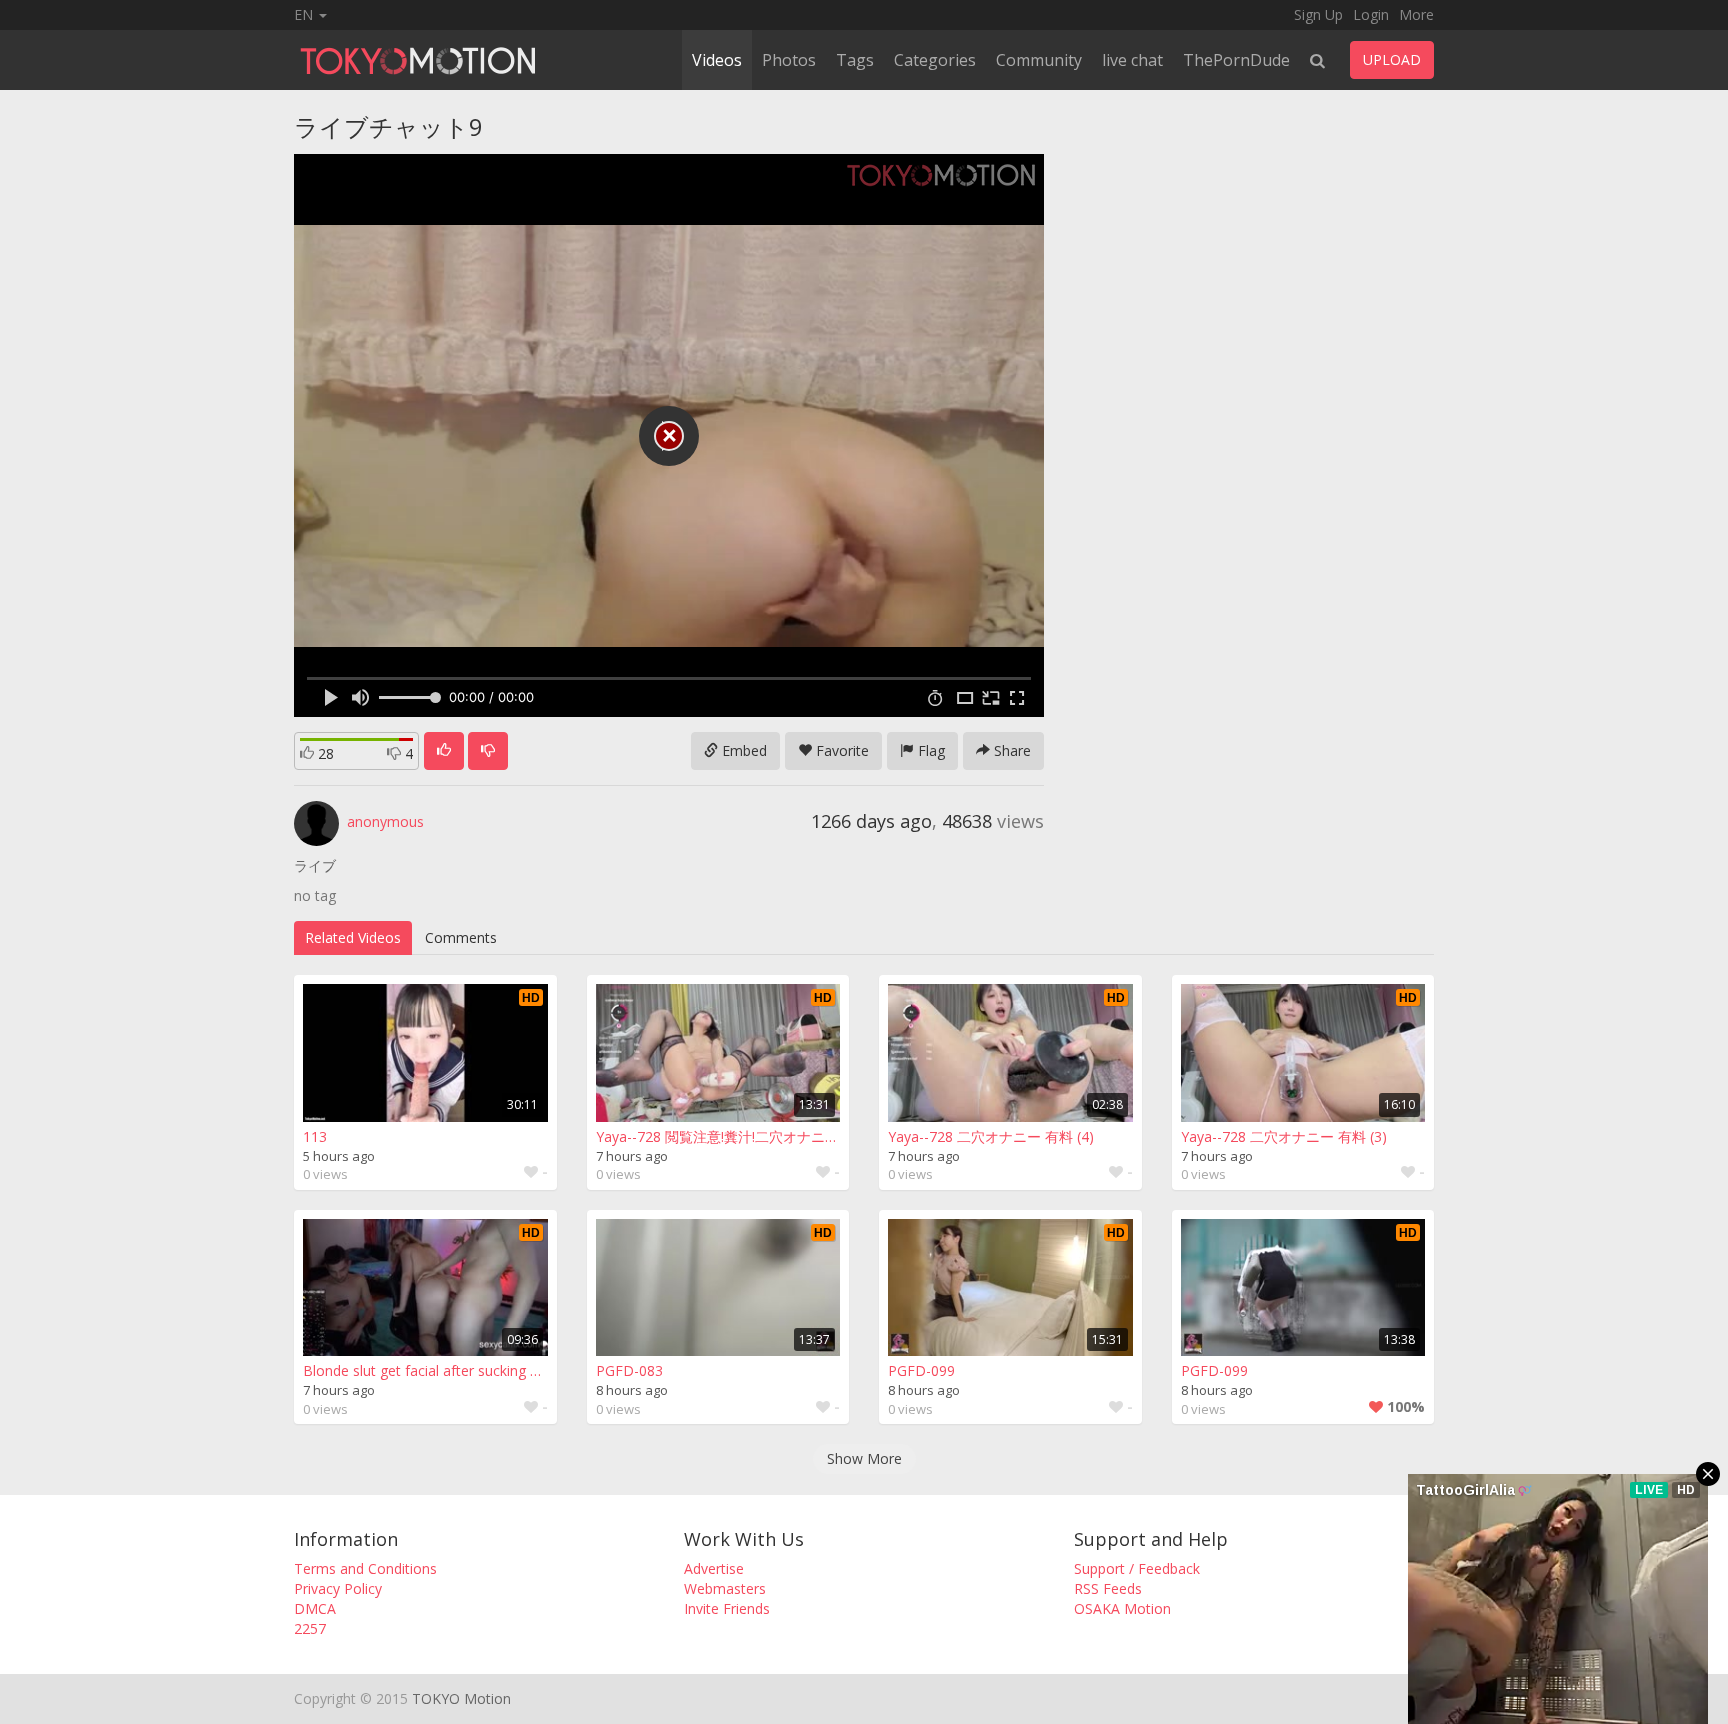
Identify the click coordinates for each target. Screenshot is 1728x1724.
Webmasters (725, 1588)
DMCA (315, 1608)
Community (1039, 60)
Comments (461, 937)
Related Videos (353, 937)
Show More (864, 1458)
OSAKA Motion (1122, 1608)
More (1416, 14)
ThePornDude (1236, 60)
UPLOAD (1392, 59)
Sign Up (1318, 14)
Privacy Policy (338, 1588)
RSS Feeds (1108, 1588)
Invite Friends (727, 1608)
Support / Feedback (1137, 1568)
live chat (1132, 60)
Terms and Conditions (365, 1568)
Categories (935, 60)
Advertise (714, 1568)
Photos (789, 60)
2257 (310, 1628)
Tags (855, 60)
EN (305, 14)
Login (1371, 14)
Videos (717, 60)
